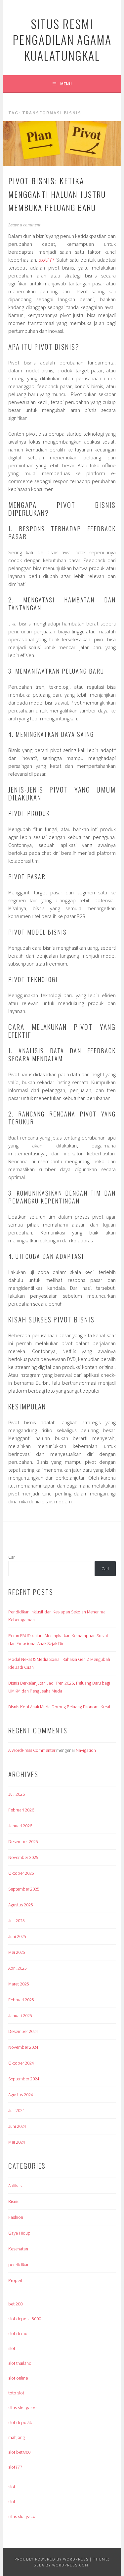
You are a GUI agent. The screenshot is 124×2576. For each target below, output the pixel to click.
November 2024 (23, 2047)
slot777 (47, 260)
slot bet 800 (19, 2452)
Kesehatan (18, 2249)
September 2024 (24, 2079)
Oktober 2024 (21, 2063)
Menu (66, 84)
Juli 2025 (17, 1921)
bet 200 (15, 2304)
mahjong (17, 2437)
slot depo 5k (20, 2422)
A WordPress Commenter (32, 1750)
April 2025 (18, 1968)
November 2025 (23, 1857)
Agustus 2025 (21, 1905)
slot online (18, 2378)
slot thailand (20, 2363)
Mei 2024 (17, 2142)
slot (12, 2348)
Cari (12, 1557)
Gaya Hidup (19, 2233)
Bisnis (14, 2201)
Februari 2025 (21, 2000)
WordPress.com (70, 2565)
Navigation (86, 1750)
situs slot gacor (22, 2408)
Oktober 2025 (21, 1873)
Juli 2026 (17, 1794)
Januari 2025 (20, 2015)
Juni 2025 (17, 1936)
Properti (16, 2280)
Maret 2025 (19, 1984)
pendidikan (19, 2265)
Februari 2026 (21, 1810)
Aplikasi (15, 2185)
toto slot (16, 2393)
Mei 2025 (17, 1952)
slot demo (18, 2333)
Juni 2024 (17, 2126)
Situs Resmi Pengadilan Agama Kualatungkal (62, 39)
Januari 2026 (20, 1826)
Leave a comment (24, 225)
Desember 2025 (23, 1841)
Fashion (16, 2217)
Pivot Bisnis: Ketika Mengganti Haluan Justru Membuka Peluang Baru (57, 194)
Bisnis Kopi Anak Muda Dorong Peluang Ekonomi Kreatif (61, 1707)
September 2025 (24, 1889)
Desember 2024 (23, 2031)
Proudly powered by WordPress (52, 2559)
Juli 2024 (17, 2110)
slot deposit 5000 (25, 2319)
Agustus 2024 (21, 2095)
